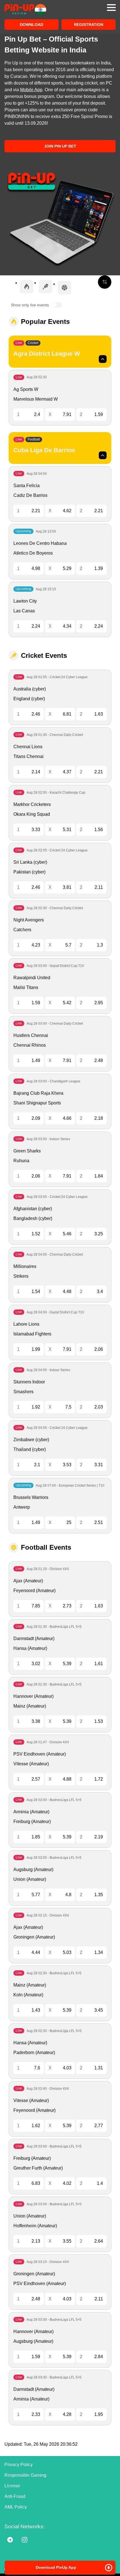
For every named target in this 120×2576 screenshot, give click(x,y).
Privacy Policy (19, 2465)
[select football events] (64, 288)
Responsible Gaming (25, 2475)
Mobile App (31, 90)
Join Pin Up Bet (60, 146)
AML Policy (16, 2507)
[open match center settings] (105, 282)
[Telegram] (10, 2540)
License (12, 2486)
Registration (89, 25)
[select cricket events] (45, 287)
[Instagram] (25, 2540)
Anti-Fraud (15, 2496)
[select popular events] (27, 287)
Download (32, 25)
